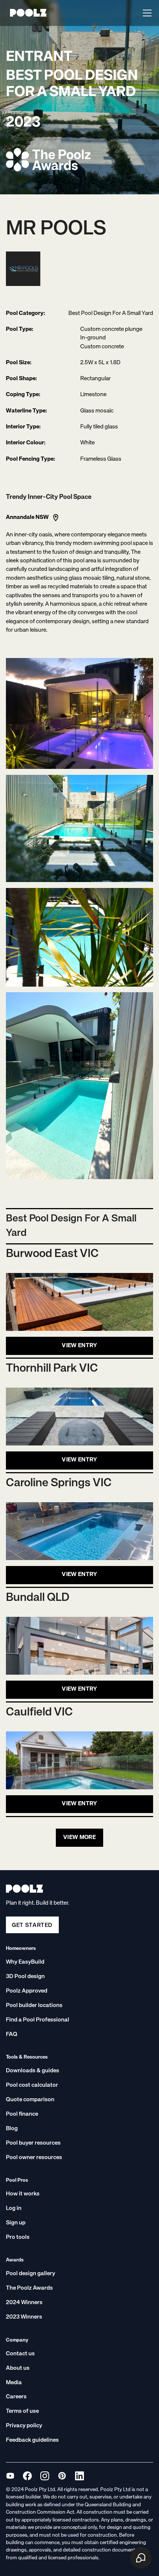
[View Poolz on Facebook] (27, 2476)
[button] (146, 13)
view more (79, 1838)
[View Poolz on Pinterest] (62, 2476)
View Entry (79, 1346)
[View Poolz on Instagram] (45, 2476)
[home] (26, 13)
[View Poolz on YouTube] (10, 2476)
